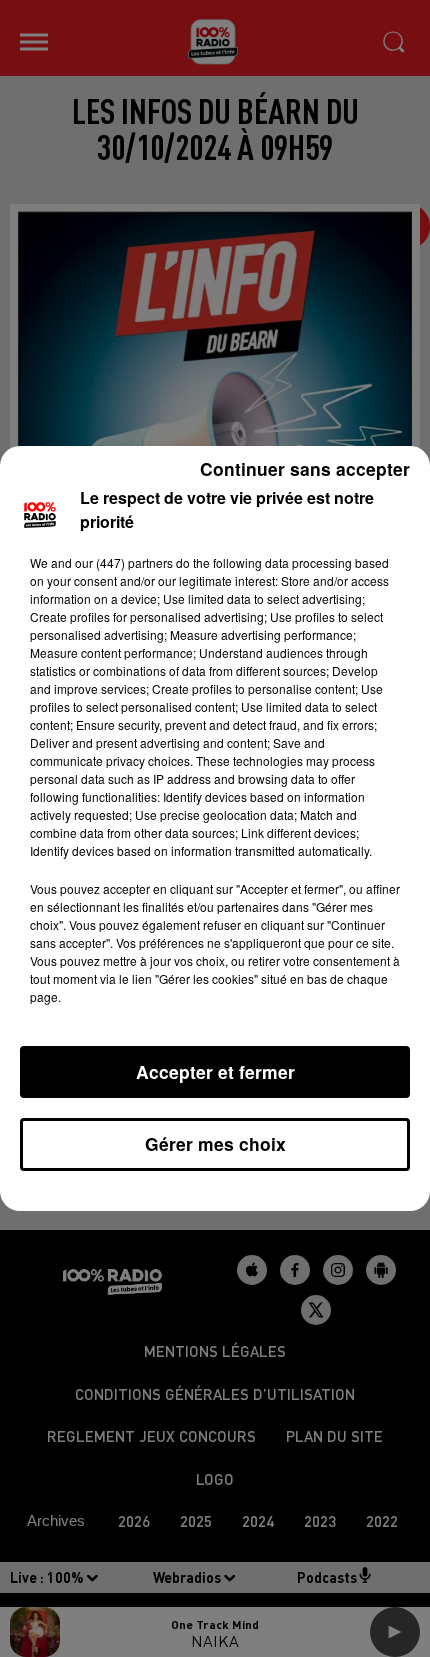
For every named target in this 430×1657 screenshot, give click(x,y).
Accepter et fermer (215, 1071)
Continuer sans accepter (305, 468)
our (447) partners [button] (124, 562)
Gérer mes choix (215, 1143)
